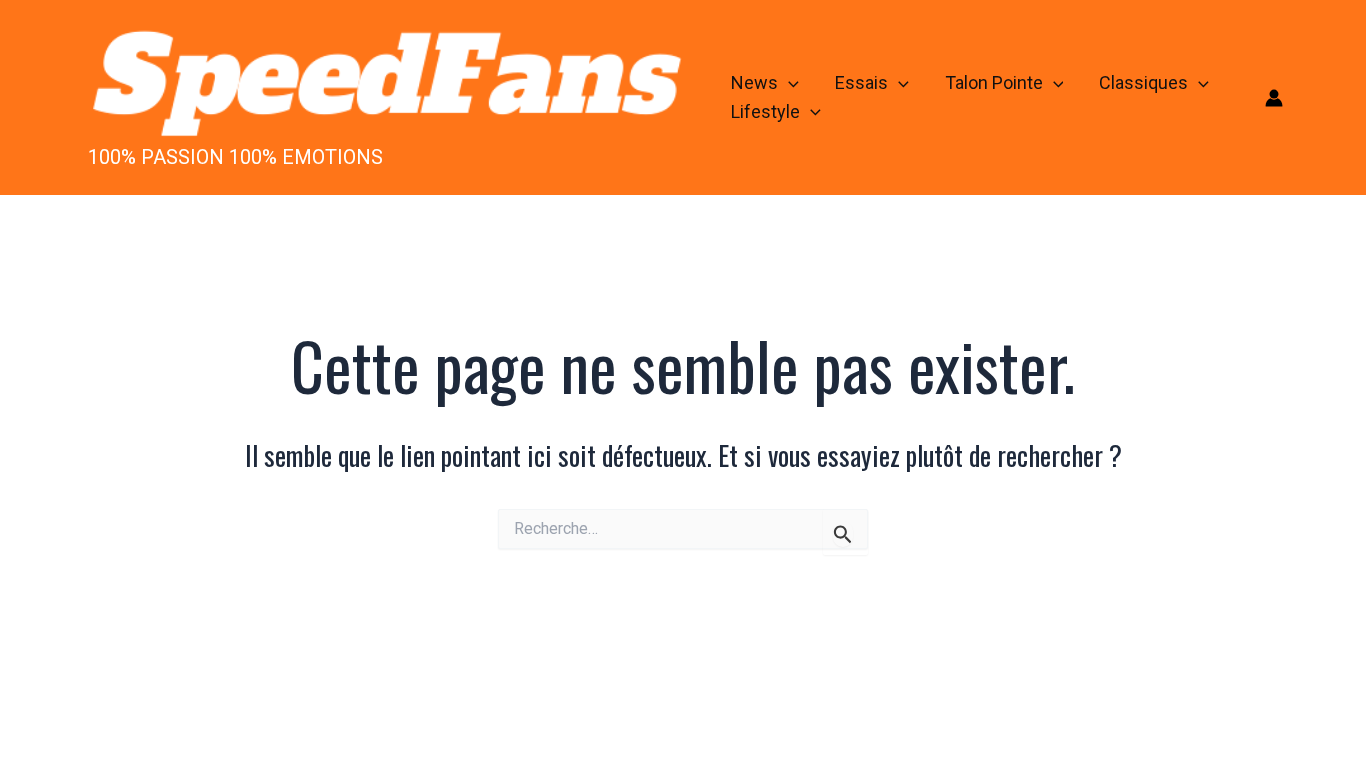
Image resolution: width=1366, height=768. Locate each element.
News (754, 82)
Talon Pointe (994, 82)
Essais (861, 82)
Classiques (1143, 82)
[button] (788, 83)
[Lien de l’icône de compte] (1274, 98)
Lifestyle (765, 111)
